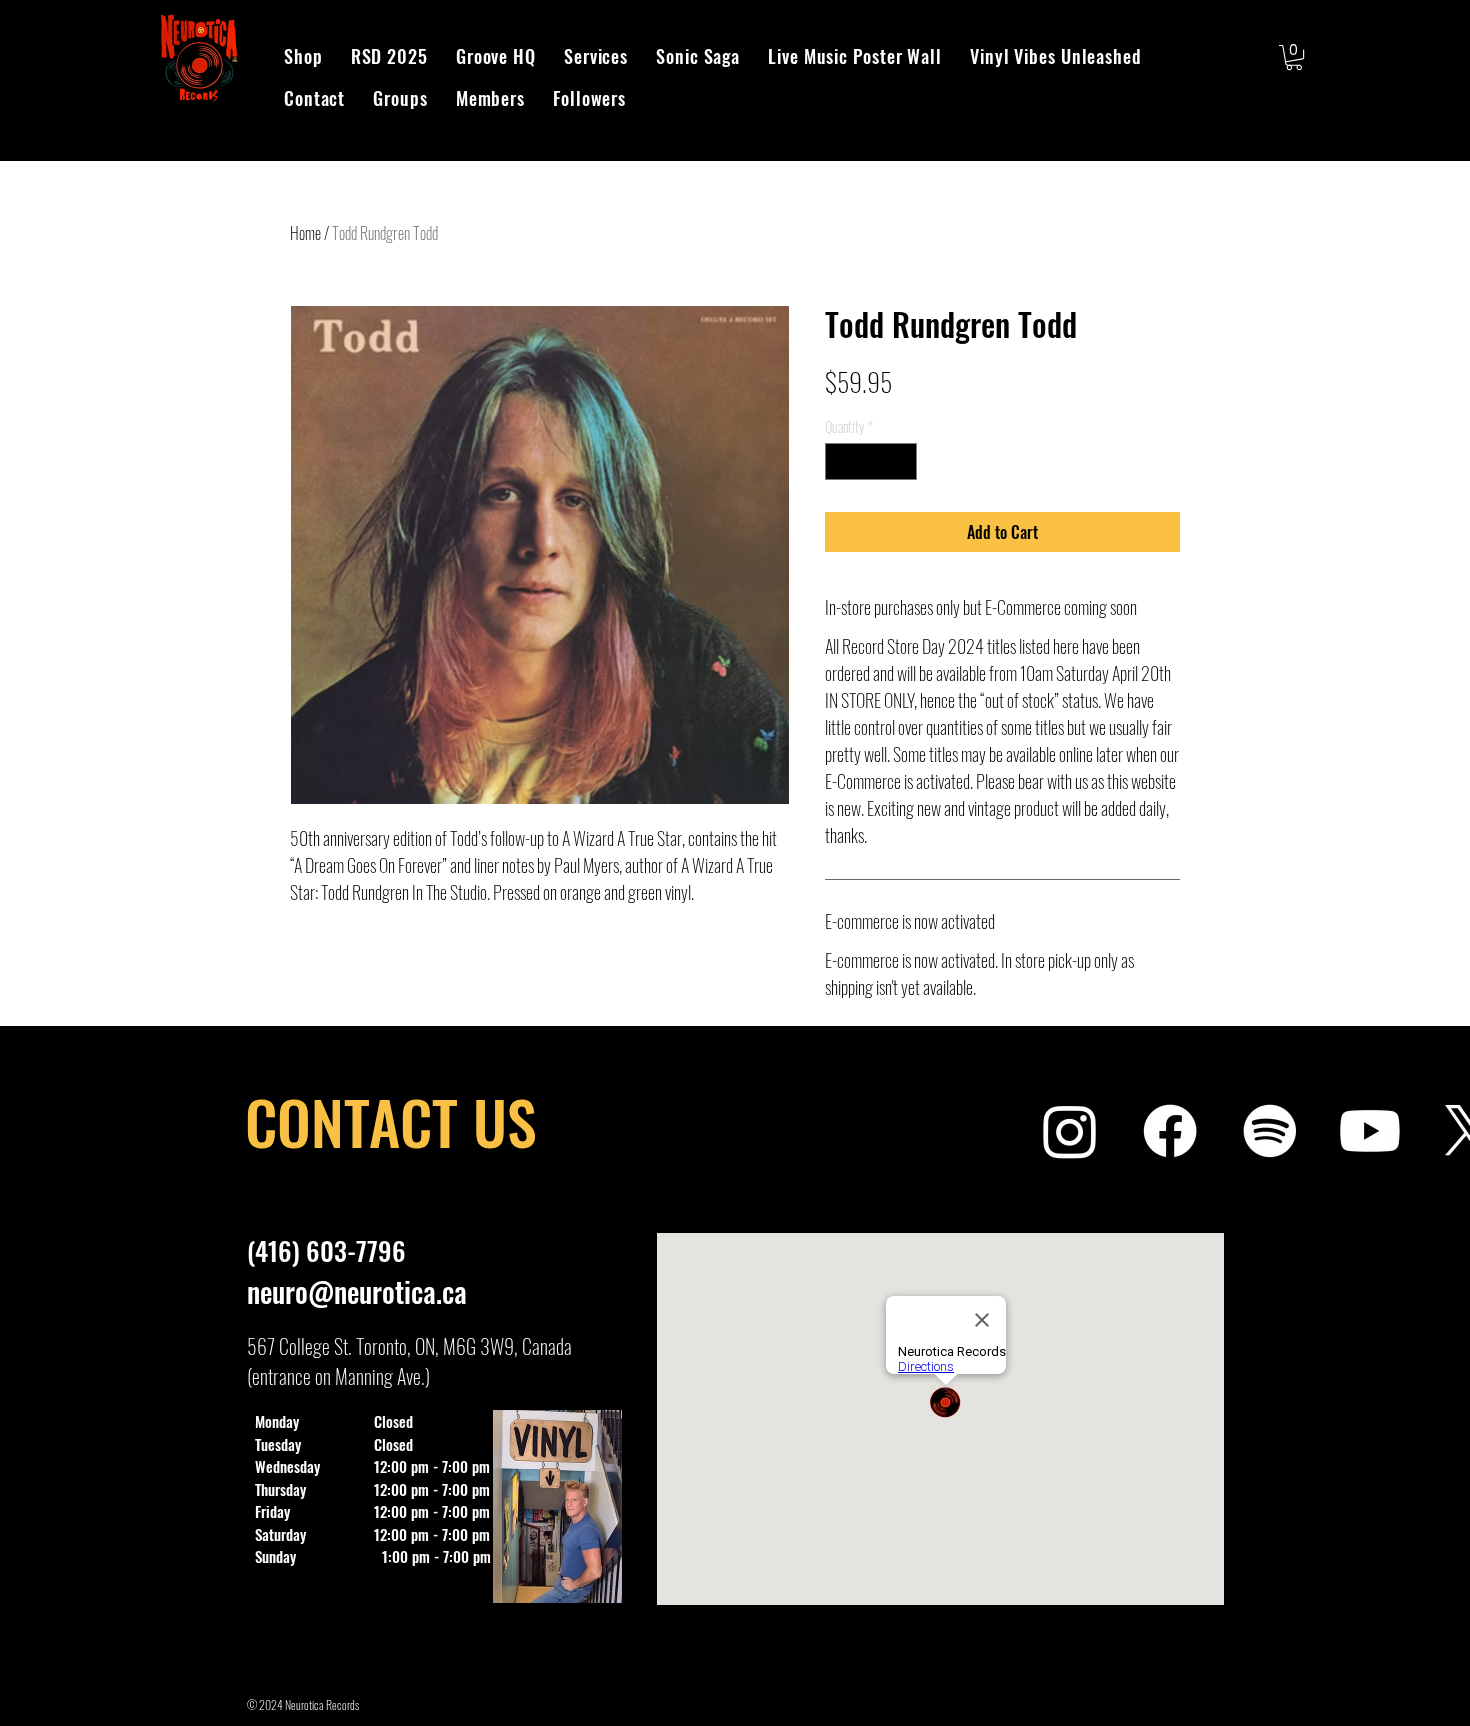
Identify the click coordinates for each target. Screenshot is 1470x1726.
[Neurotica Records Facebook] (1170, 1131)
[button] (1294, 57)
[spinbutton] (871, 461)
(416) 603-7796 (326, 1250)
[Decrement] (840, 461)
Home (305, 233)
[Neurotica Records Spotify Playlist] (1270, 1131)
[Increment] (901, 461)
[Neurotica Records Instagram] (1070, 1131)
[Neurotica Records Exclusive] (1370, 1131)
